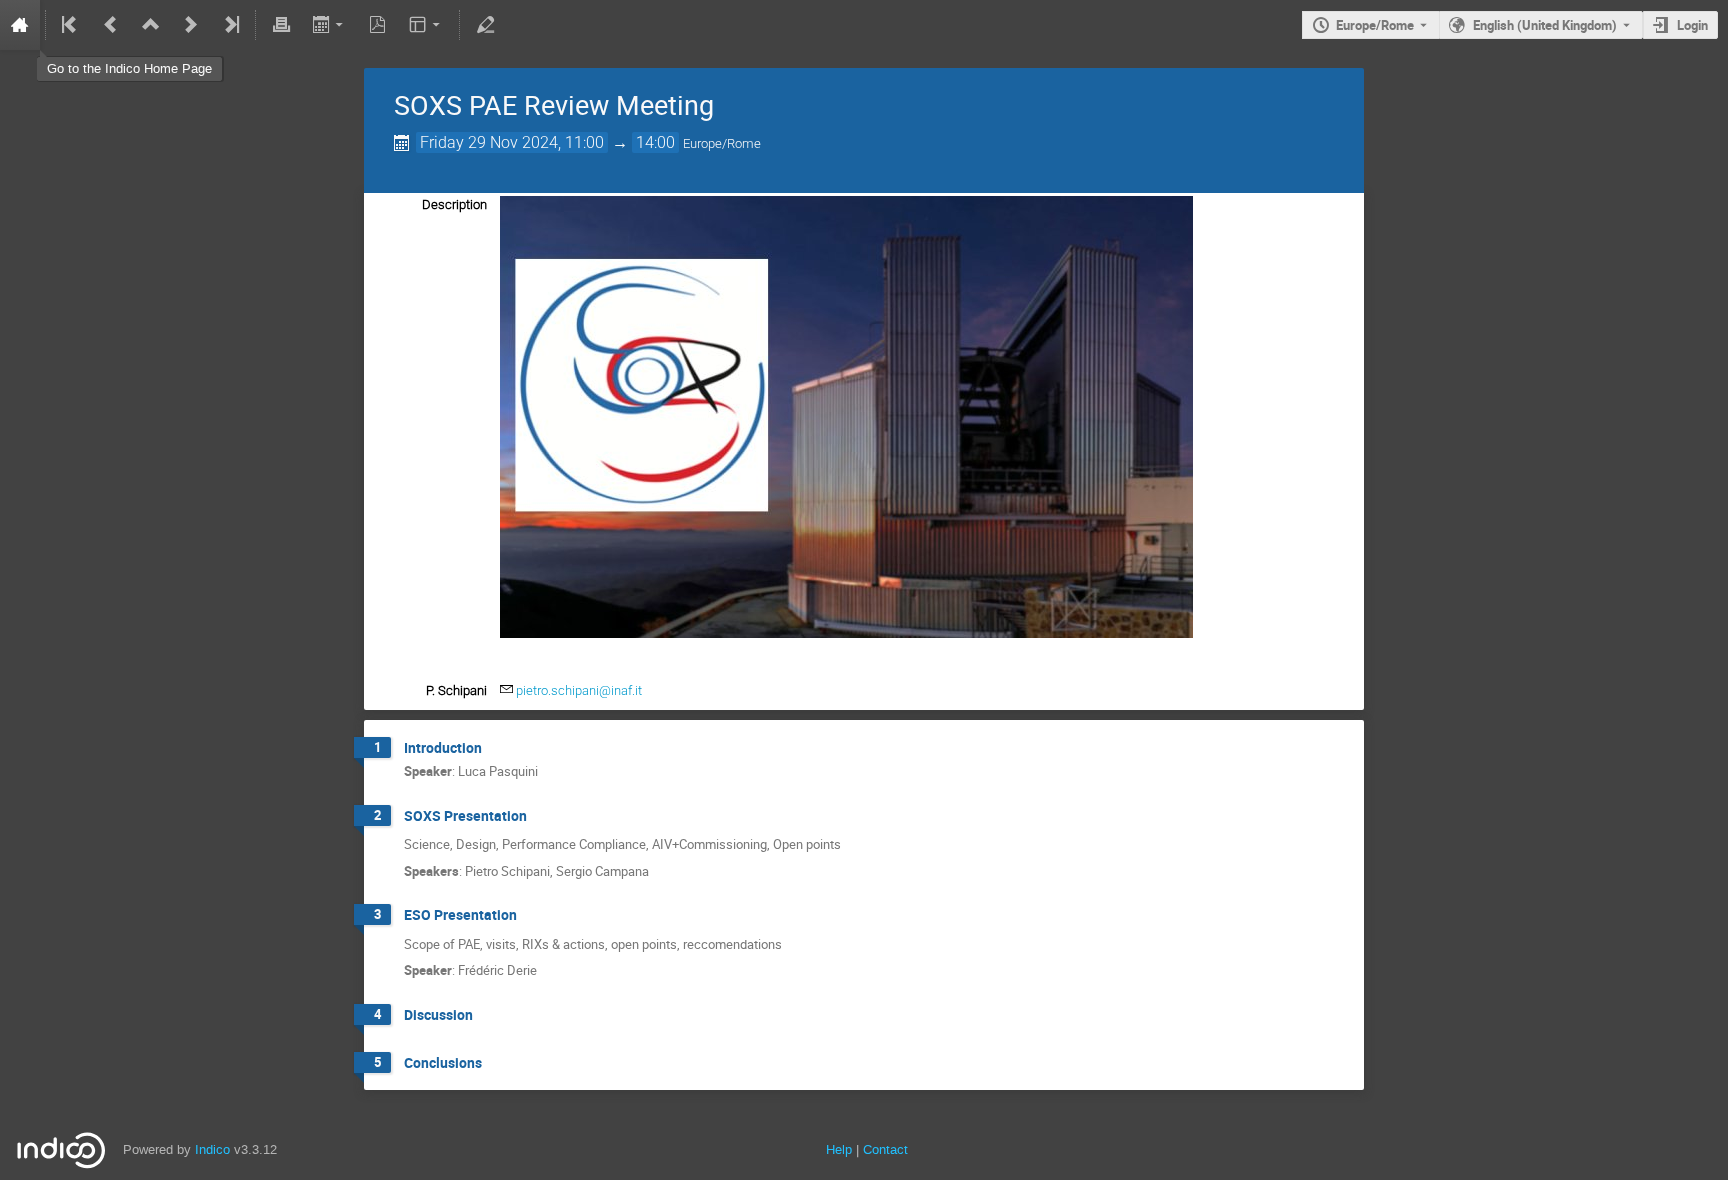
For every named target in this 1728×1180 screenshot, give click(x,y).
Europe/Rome (1375, 25)
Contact (885, 1149)
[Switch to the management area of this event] (485, 25)
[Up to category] (151, 25)
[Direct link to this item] (496, 748)
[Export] (329, 25)
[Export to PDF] (378, 25)
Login (1692, 25)
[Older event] (111, 25)
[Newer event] (191, 25)
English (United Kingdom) (1545, 25)
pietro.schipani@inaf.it (579, 690)
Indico (212, 1149)
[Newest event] (230, 25)
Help (839, 1149)
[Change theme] (426, 25)
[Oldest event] (71, 25)
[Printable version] (281, 25)
